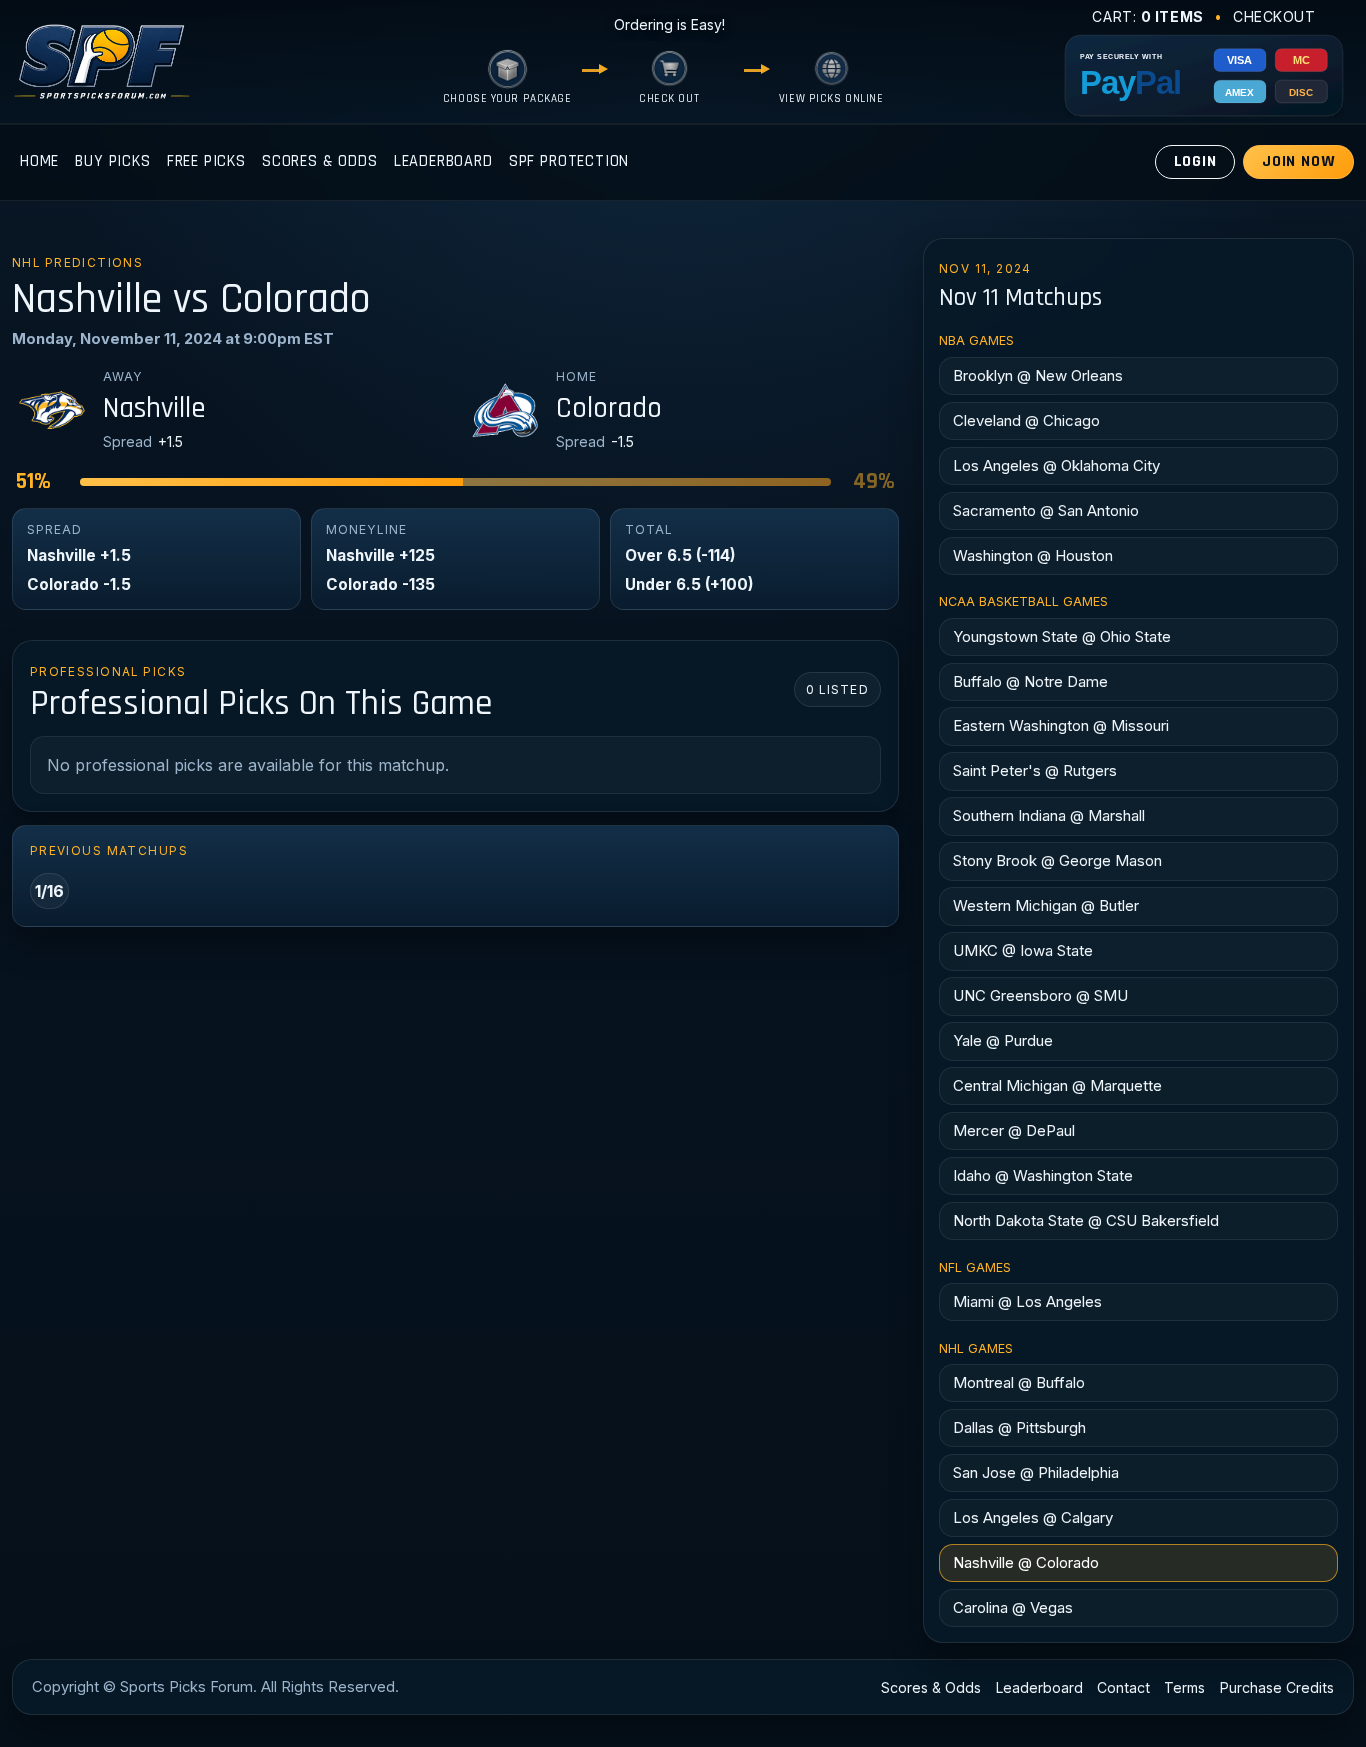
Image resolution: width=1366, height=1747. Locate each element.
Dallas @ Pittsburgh (1019, 1427)
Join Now (1299, 161)
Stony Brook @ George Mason (1057, 860)
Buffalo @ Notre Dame (1030, 681)
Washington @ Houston (1033, 555)
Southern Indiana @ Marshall (1049, 815)
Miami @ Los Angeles (1027, 1301)
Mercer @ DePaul (1014, 1130)
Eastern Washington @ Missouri (1061, 725)
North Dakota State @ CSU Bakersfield (1086, 1220)
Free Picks (206, 161)
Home (39, 161)
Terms (1184, 1687)
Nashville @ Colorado (1026, 1562)
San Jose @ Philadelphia (1036, 1472)
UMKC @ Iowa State (1023, 950)
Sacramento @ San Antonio (1046, 510)
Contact (1123, 1687)
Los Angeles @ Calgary (1033, 1517)
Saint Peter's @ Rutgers (1035, 770)
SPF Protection (569, 161)
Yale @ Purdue (1003, 1040)
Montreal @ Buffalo (1019, 1382)
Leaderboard (443, 161)
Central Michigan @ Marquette (1057, 1085)
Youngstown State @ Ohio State (1062, 636)
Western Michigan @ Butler (1046, 905)
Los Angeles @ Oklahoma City (1056, 465)
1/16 (49, 891)
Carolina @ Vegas (1013, 1607)
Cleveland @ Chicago (1026, 420)
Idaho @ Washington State (1043, 1175)
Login (1195, 161)
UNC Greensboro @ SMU (1040, 995)
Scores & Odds (320, 161)
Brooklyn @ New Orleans (1038, 375)
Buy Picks (112, 161)
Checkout (1274, 16)
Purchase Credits (1277, 1687)
